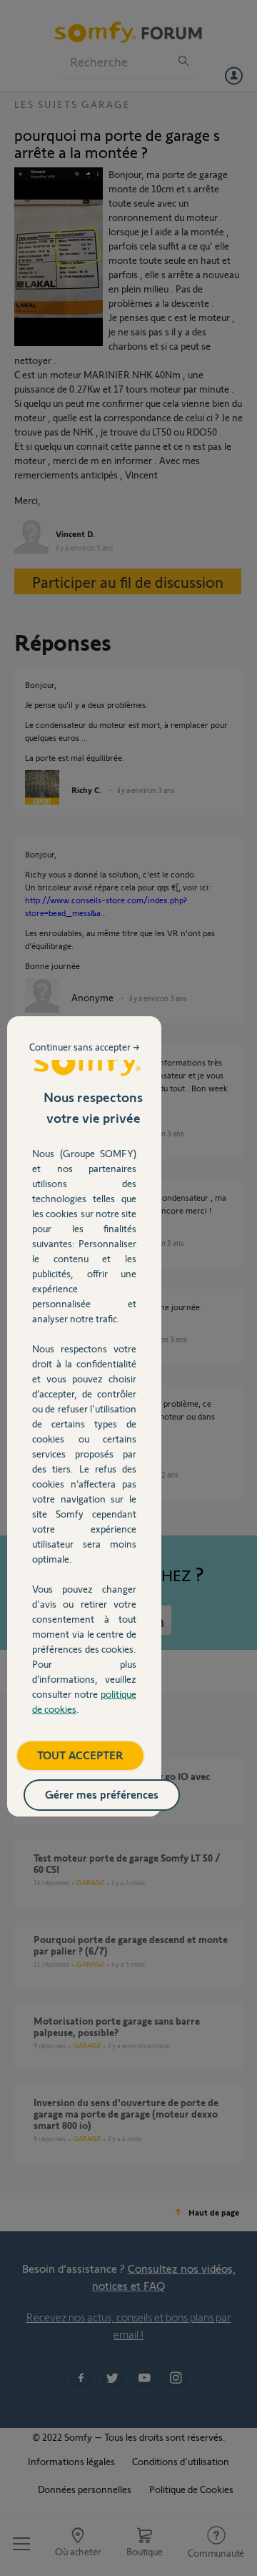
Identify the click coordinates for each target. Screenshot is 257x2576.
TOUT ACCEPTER (80, 1755)
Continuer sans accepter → (85, 1047)
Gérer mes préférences (102, 1794)
